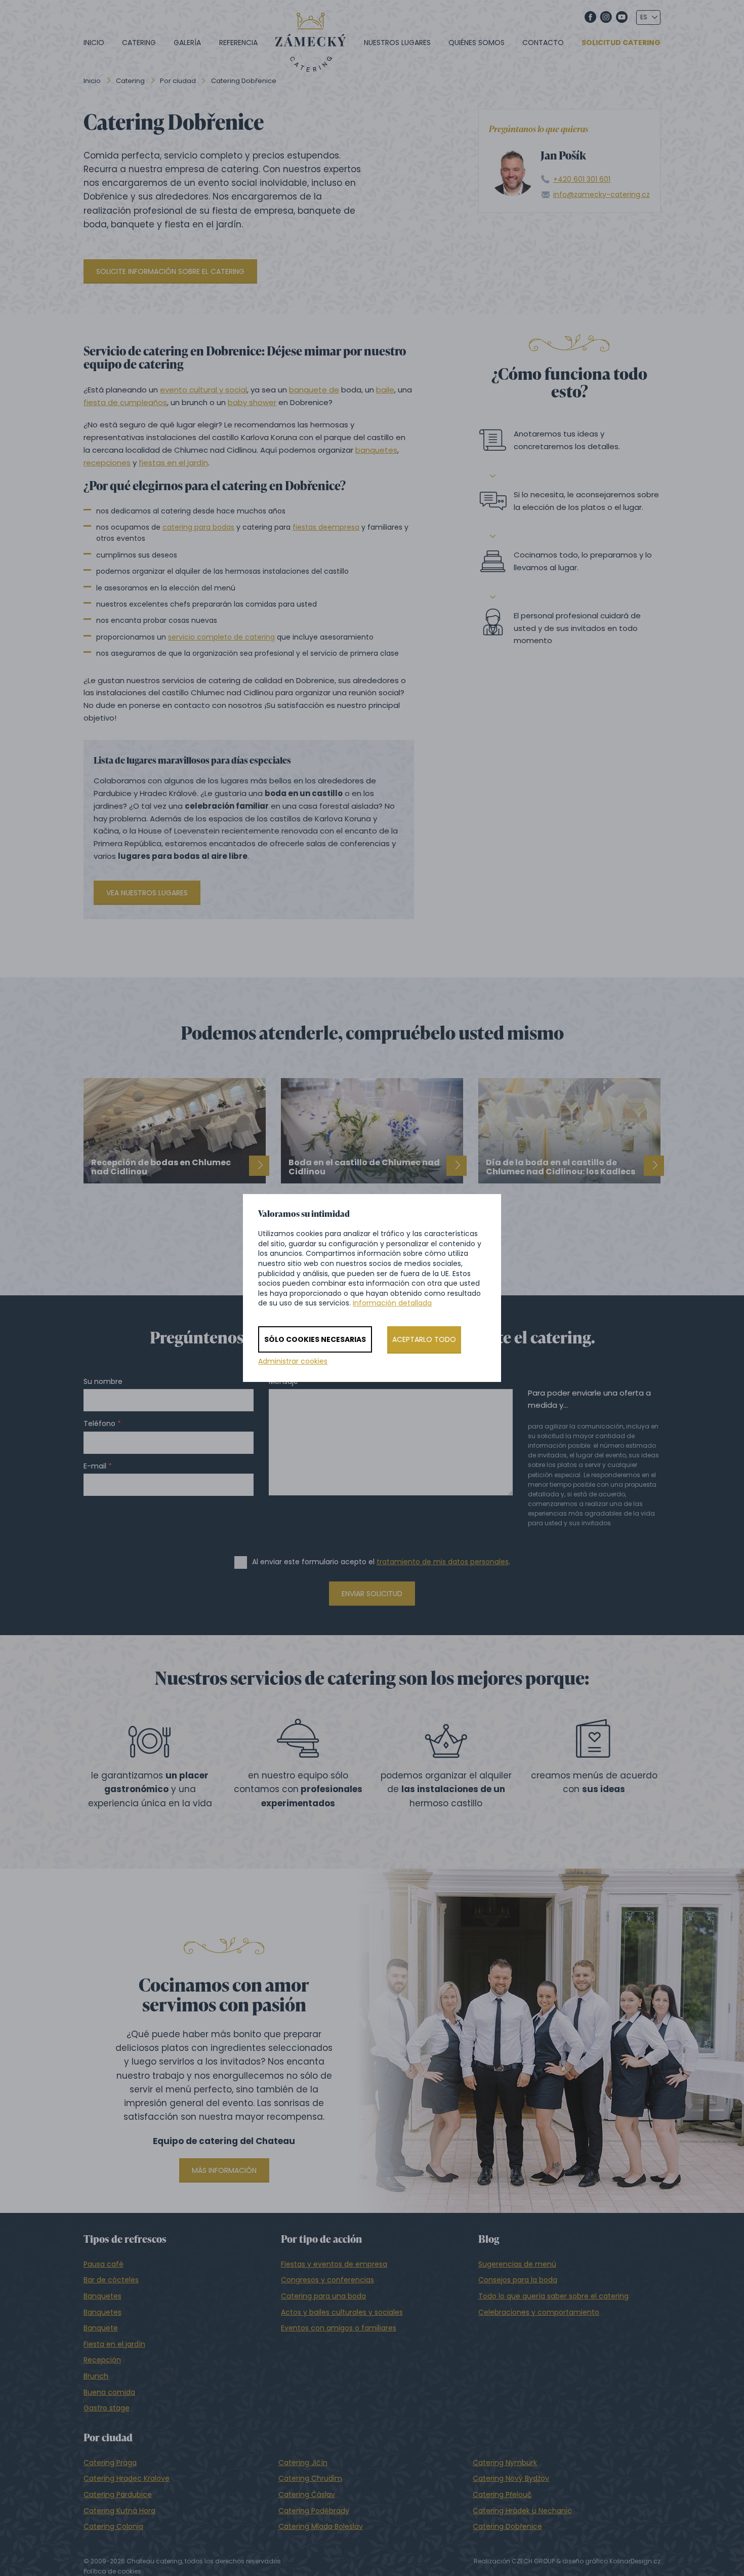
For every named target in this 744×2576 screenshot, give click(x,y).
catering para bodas (198, 527)
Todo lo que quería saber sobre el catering (553, 2296)
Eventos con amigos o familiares (339, 2328)
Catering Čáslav (307, 2494)
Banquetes (102, 2296)
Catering (139, 43)
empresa (343, 527)
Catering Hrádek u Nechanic (522, 2511)
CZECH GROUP (533, 2561)
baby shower (252, 402)
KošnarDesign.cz (635, 2561)
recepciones (107, 463)
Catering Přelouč (502, 2494)
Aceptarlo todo (424, 1339)
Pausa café (104, 2264)
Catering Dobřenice (507, 2526)
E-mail (95, 1466)
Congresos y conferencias (327, 2280)
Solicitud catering (621, 43)
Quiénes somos (477, 43)
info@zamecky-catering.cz (602, 195)
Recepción (102, 2360)
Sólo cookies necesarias (315, 1339)
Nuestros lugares (397, 43)
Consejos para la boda (518, 2280)
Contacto (543, 43)
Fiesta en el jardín (114, 2344)
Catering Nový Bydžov (511, 2478)
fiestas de (310, 527)
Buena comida (109, 2392)
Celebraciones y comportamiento (539, 2312)
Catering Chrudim (310, 2478)
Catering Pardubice (118, 2494)
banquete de (314, 390)
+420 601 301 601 (582, 180)
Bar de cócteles (111, 2280)
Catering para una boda (323, 2296)
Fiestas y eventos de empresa (334, 2264)
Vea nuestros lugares (147, 893)
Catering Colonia (113, 2526)
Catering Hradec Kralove (127, 2478)
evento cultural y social (203, 390)
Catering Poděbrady (314, 2511)
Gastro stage (107, 2408)
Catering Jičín (303, 2463)
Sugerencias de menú (517, 2264)
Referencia (238, 43)
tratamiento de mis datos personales (443, 1562)
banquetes (376, 450)
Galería (187, 43)
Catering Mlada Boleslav (321, 2526)
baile (385, 390)
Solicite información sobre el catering (170, 271)
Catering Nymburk (505, 2463)
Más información (224, 2170)
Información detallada (392, 1303)
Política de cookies (112, 2571)
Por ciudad (178, 81)
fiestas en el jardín (173, 463)
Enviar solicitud (372, 1594)
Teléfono (99, 1424)
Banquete (101, 2328)
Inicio (94, 43)
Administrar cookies (293, 1361)
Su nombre (103, 1382)
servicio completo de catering (221, 637)
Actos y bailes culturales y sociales (342, 2312)
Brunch (96, 2376)
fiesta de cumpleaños (125, 402)
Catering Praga (110, 2463)
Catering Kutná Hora (119, 2511)
